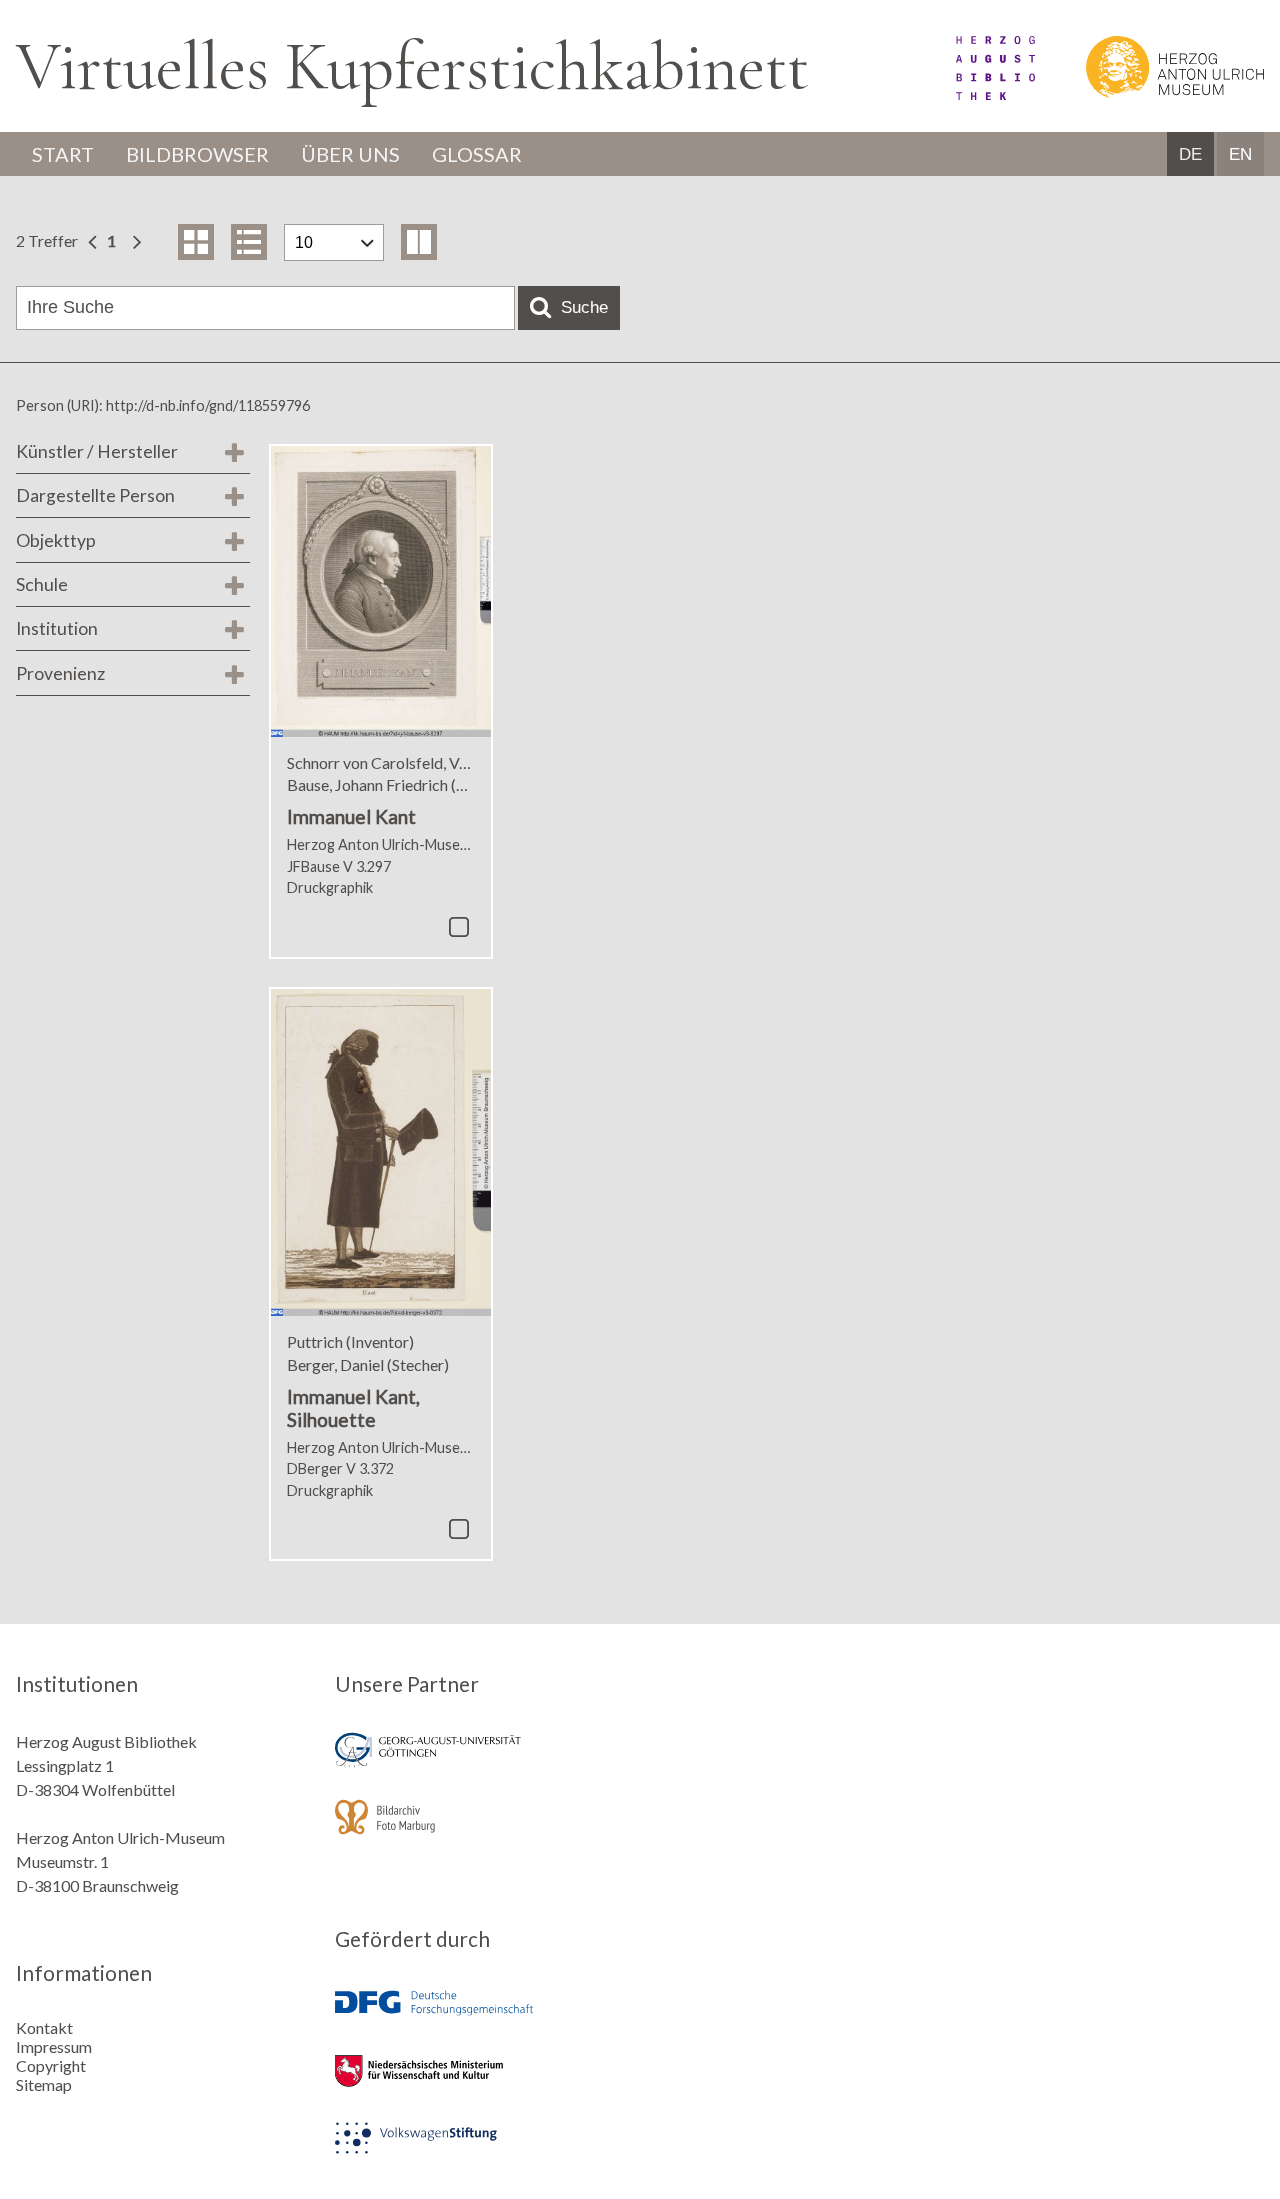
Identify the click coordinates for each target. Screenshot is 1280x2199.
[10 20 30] (334, 242)
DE (1190, 154)
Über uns (350, 154)
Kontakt (44, 2027)
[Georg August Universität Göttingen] (480, 1763)
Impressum (54, 2046)
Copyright (51, 2065)
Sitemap (44, 2084)
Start (63, 154)
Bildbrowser (197, 154)
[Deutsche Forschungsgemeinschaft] (480, 2017)
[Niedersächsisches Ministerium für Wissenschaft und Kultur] (480, 2084)
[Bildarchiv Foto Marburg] (480, 1830)
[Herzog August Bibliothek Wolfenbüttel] (973, 93)
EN (1240, 154)
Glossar (477, 154)
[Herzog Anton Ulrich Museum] (1151, 93)
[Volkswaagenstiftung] (480, 2151)
